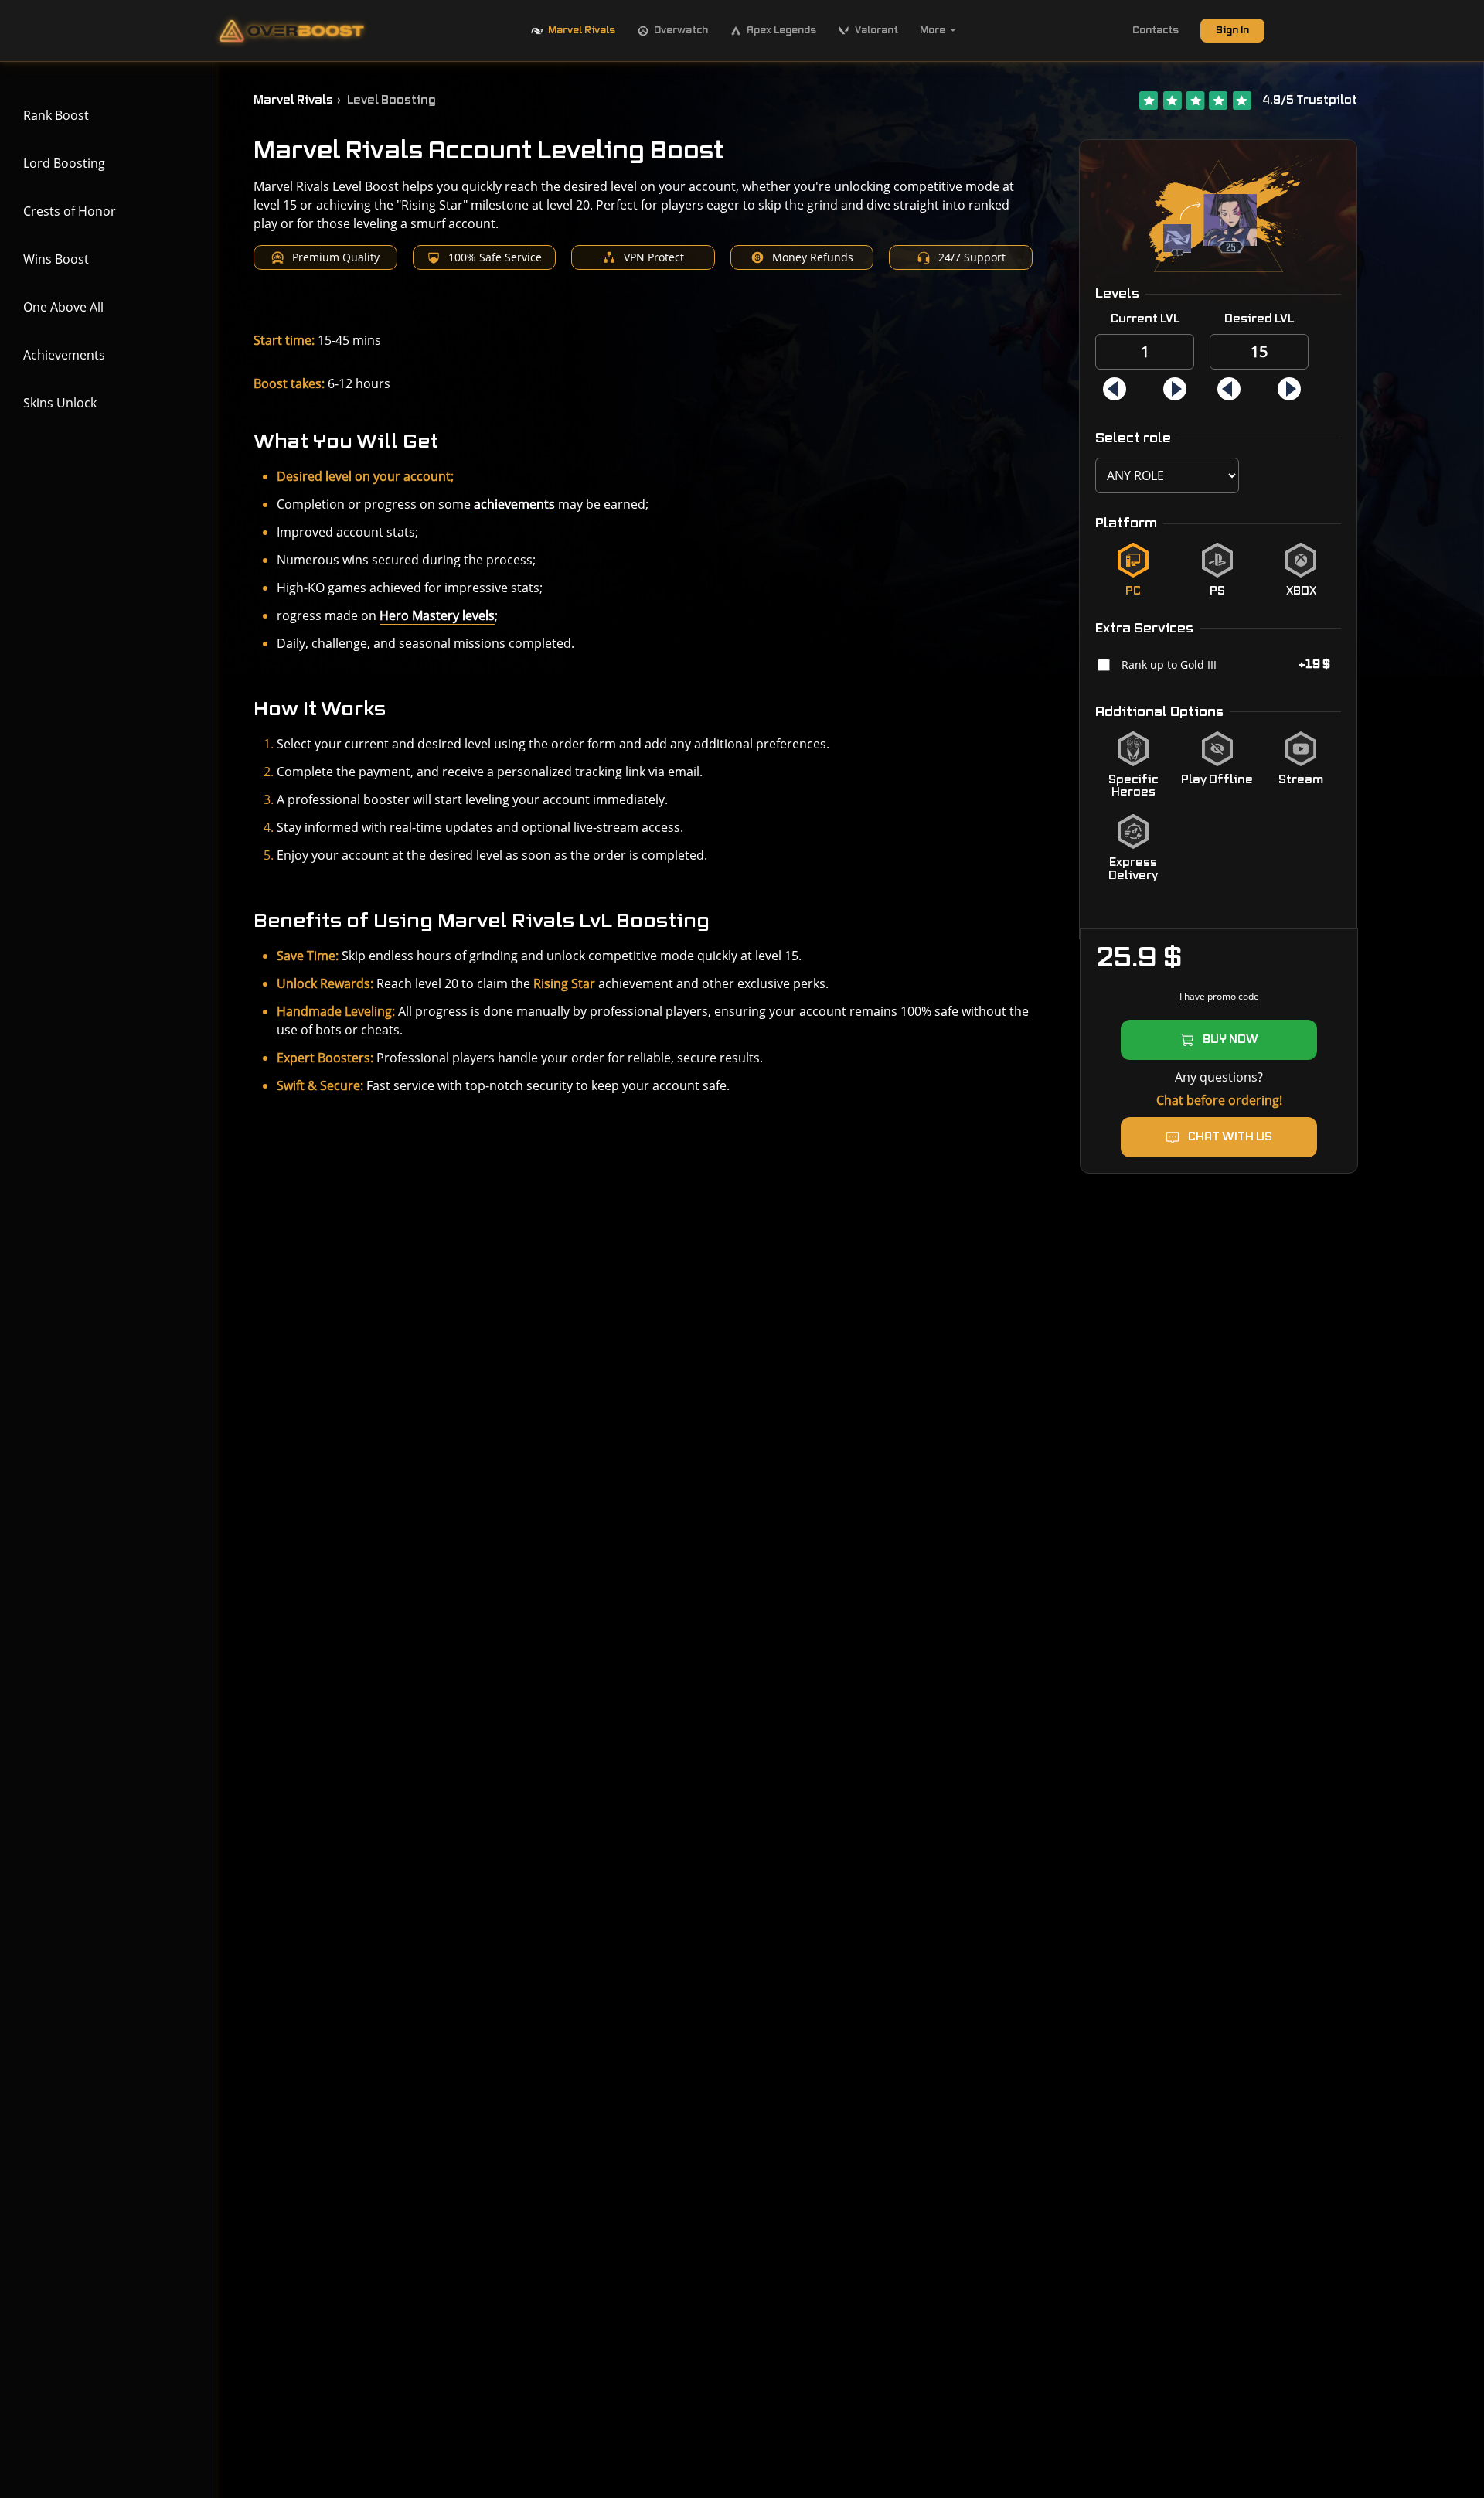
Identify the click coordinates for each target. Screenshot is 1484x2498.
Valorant (876, 30)
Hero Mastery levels (437, 615)
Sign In (1232, 30)
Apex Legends (781, 30)
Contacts (1156, 30)
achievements (514, 504)
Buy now (1230, 1040)
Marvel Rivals (582, 30)
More (933, 30)
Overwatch (681, 30)
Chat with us (1230, 1137)
